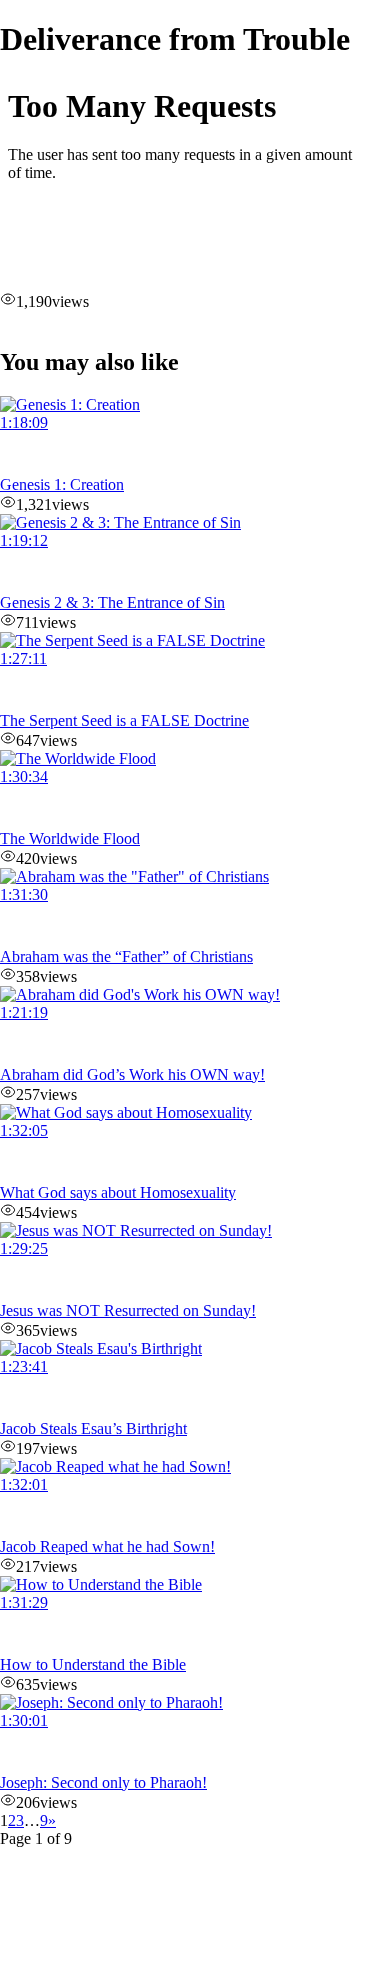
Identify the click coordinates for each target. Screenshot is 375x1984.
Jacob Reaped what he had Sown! (107, 1546)
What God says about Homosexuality (118, 1192)
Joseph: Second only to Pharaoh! (103, 1782)
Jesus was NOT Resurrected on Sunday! (128, 1310)
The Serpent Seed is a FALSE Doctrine (124, 720)
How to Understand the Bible (93, 1664)
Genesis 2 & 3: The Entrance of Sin (112, 602)
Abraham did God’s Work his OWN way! (132, 1074)
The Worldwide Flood (70, 838)
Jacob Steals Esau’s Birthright (93, 1428)
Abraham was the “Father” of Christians (126, 956)
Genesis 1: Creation (62, 484)
